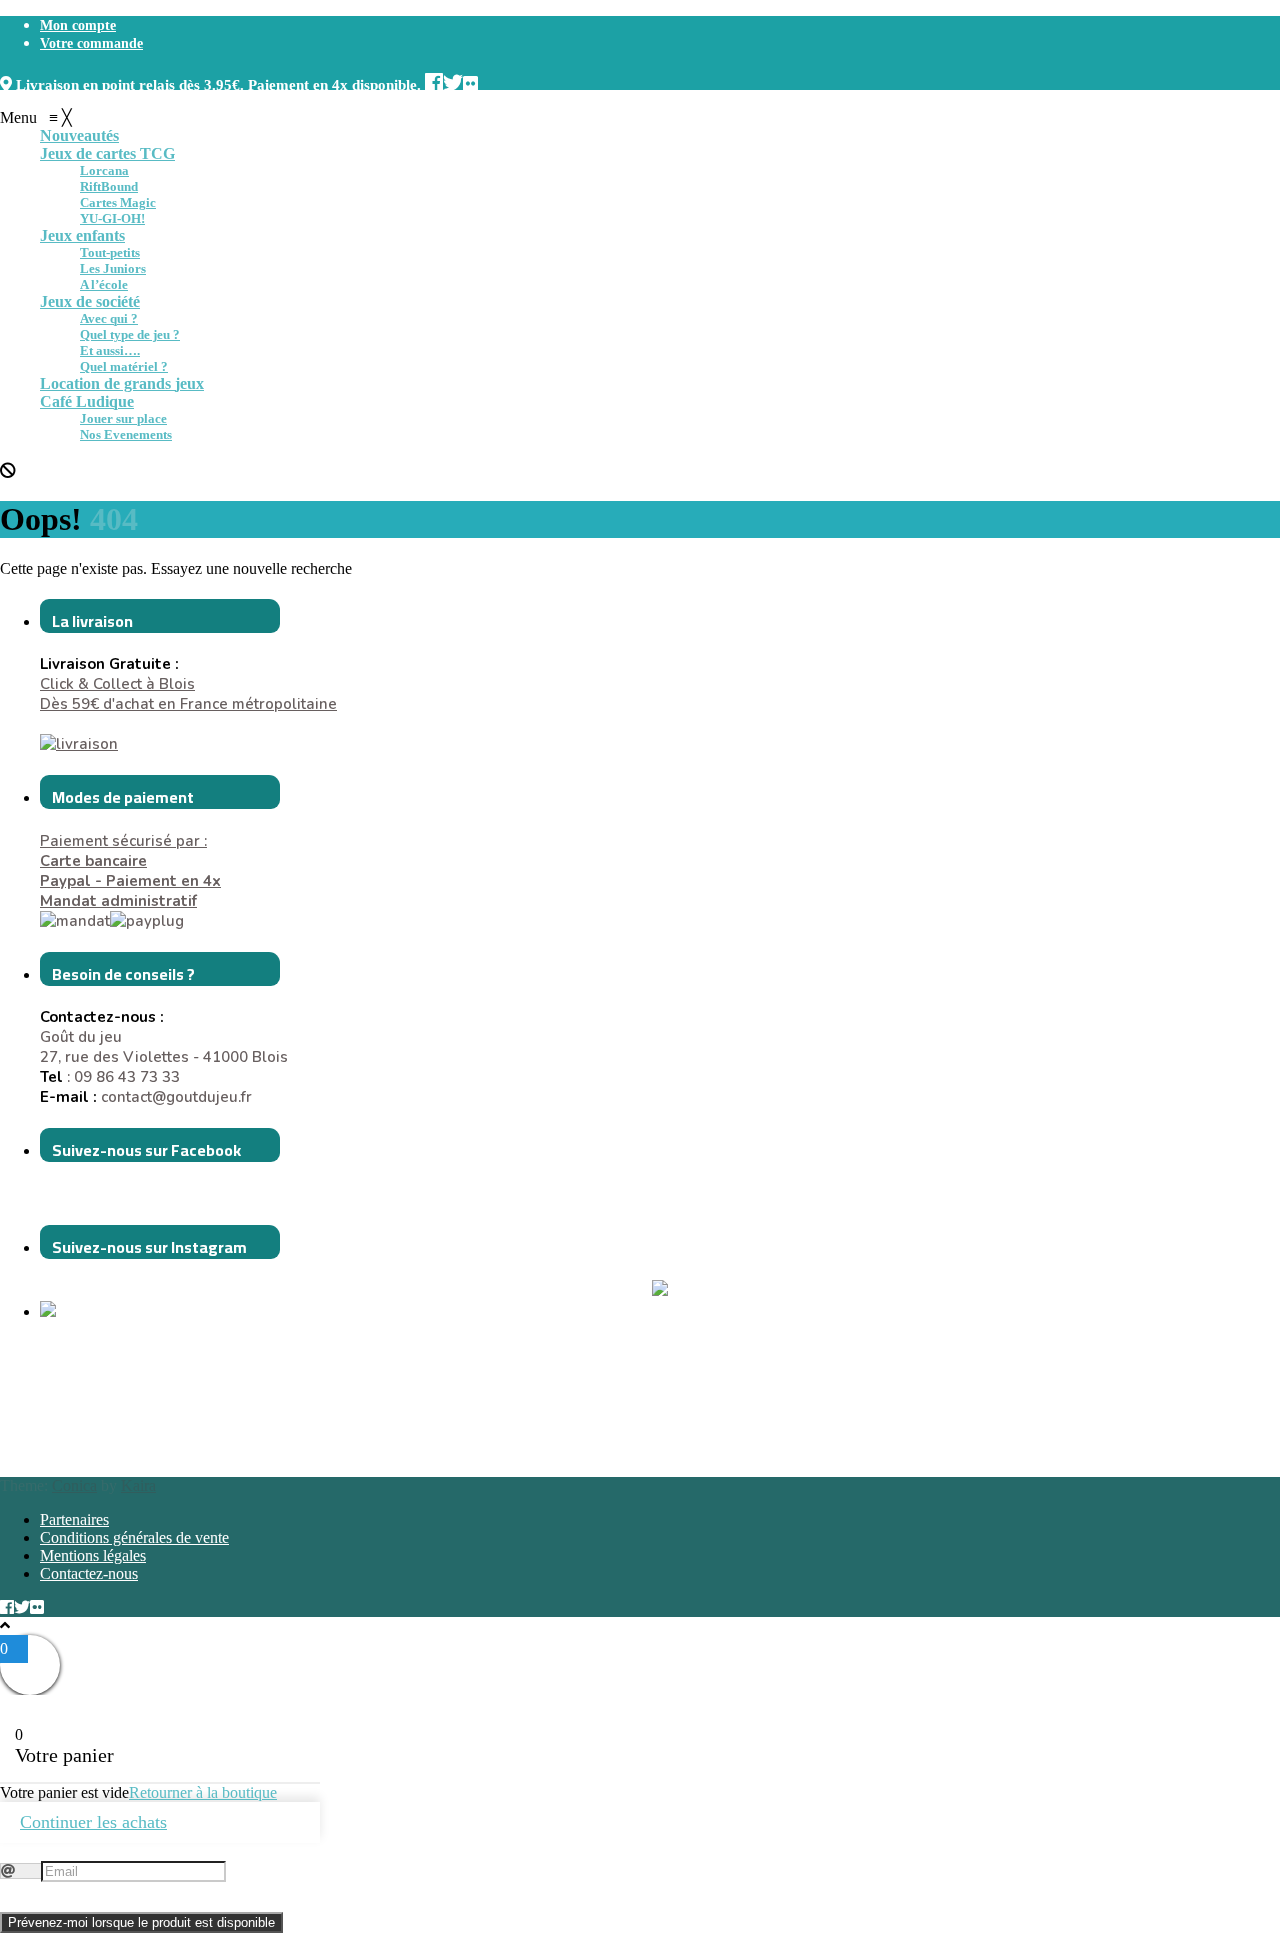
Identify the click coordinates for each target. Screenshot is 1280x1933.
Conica (74, 1485)
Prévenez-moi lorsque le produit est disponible (141, 1922)
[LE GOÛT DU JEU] (90, 1312)
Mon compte (78, 25)
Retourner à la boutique (203, 1792)
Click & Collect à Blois (117, 684)
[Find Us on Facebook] (434, 80)
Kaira (138, 1485)
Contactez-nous (89, 1573)
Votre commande (91, 43)
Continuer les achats (93, 1822)
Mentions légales (93, 1555)
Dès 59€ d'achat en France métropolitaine (188, 704)
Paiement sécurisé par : (123, 851)
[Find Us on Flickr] (470, 80)
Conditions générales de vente (134, 1537)
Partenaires (74, 1519)
